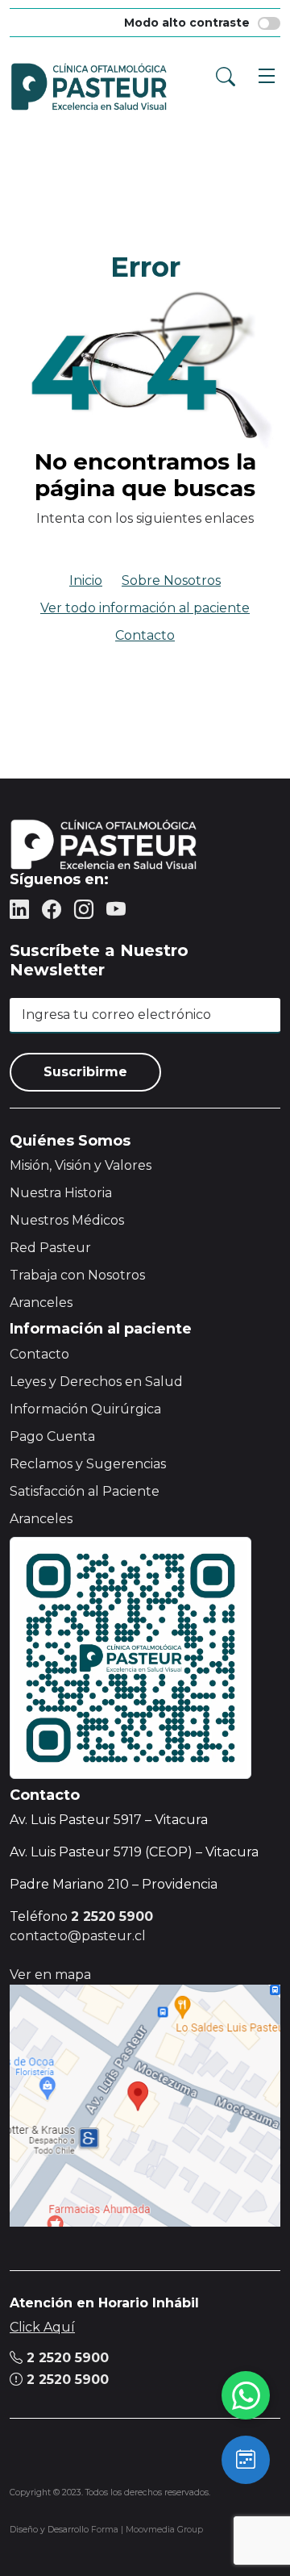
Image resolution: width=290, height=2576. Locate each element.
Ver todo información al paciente (145, 608)
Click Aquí (42, 2327)
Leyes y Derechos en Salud (96, 1382)
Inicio (86, 580)
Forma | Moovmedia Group (147, 2530)
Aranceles (41, 1303)
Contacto (145, 635)
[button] (263, 73)
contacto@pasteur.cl (78, 1936)
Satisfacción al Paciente (85, 1491)
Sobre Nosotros (171, 580)
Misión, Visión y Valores (81, 1165)
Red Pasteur (50, 1248)
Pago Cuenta (52, 1436)
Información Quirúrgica (85, 1409)
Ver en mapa (50, 1975)
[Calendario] (246, 2460)
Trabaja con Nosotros (77, 1275)
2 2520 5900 (66, 2358)
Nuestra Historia (61, 1193)
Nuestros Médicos (67, 1220)
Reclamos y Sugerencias (88, 1464)
